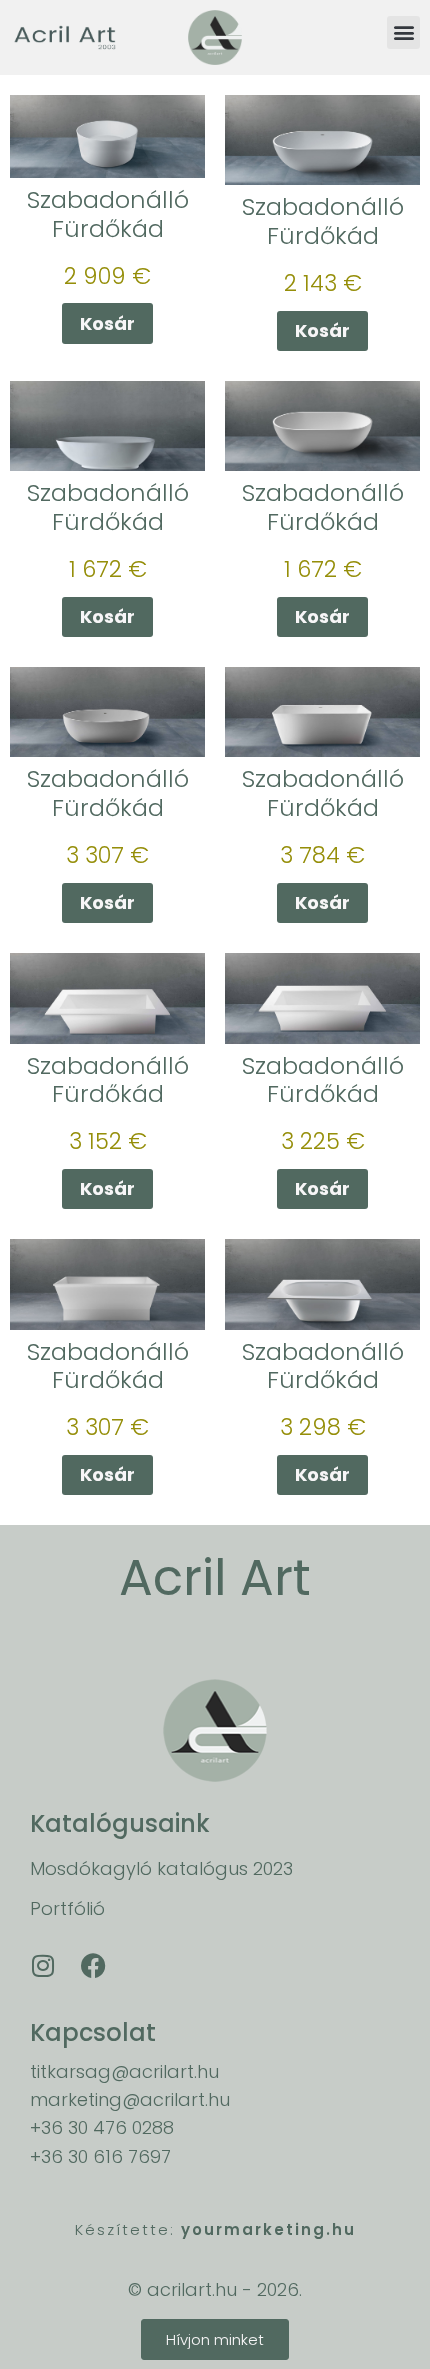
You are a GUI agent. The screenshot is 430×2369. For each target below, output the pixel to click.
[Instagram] (43, 1966)
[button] (403, 32)
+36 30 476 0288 (102, 2127)
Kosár (107, 323)
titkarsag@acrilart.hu (124, 2071)
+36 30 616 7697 (100, 2156)
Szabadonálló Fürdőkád (108, 214)
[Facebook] (93, 1966)
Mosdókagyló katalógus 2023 (161, 1868)
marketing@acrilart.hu (130, 2099)
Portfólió (67, 1908)
